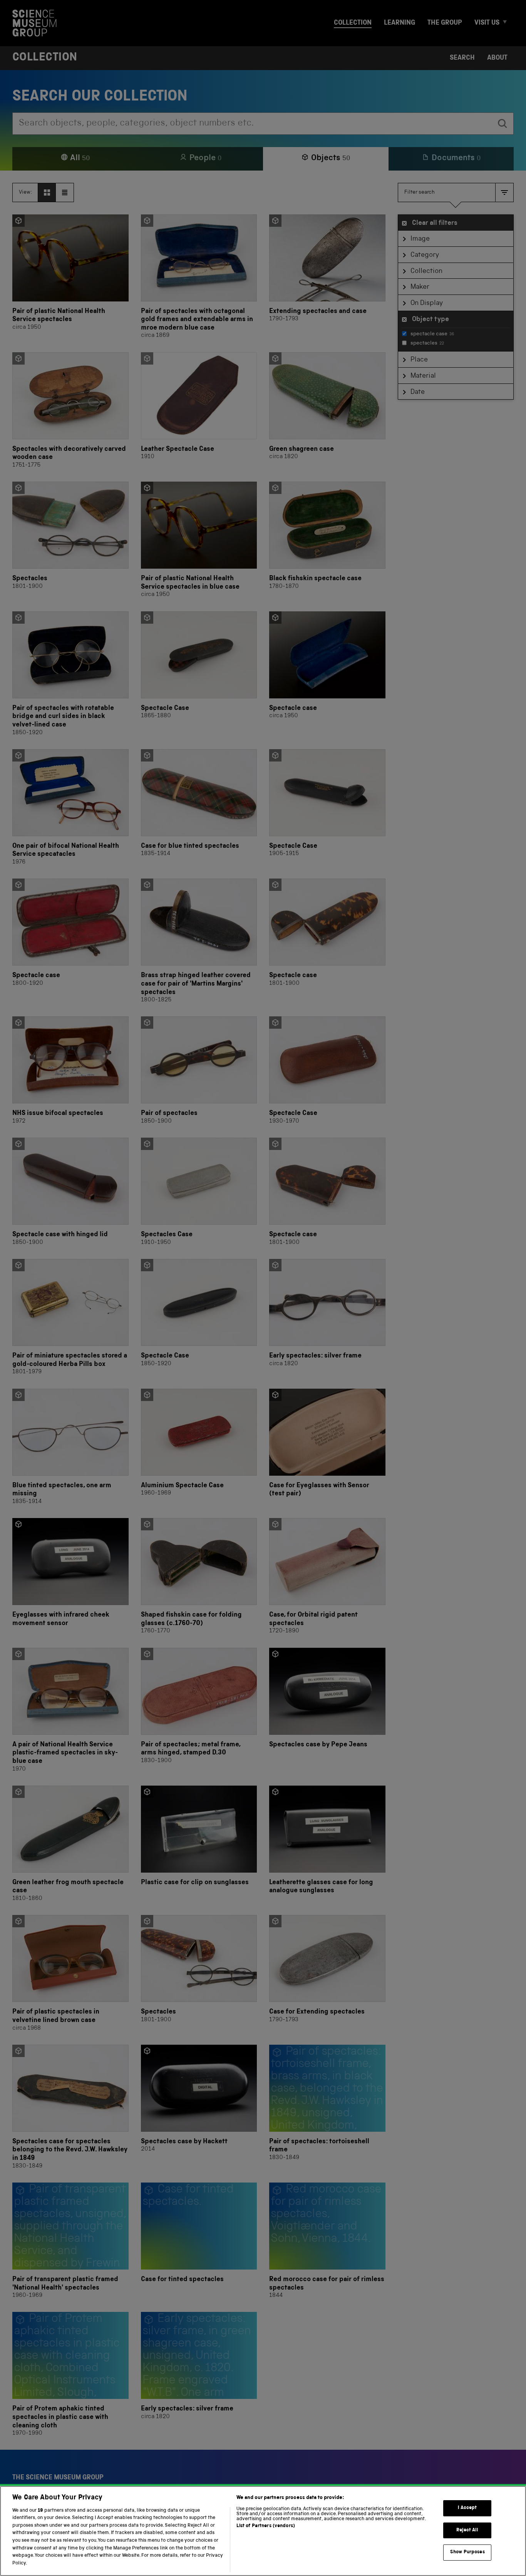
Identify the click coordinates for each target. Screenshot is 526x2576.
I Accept (467, 2508)
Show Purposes (467, 2552)
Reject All (467, 2530)
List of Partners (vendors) (266, 2526)
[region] (263, 2531)
